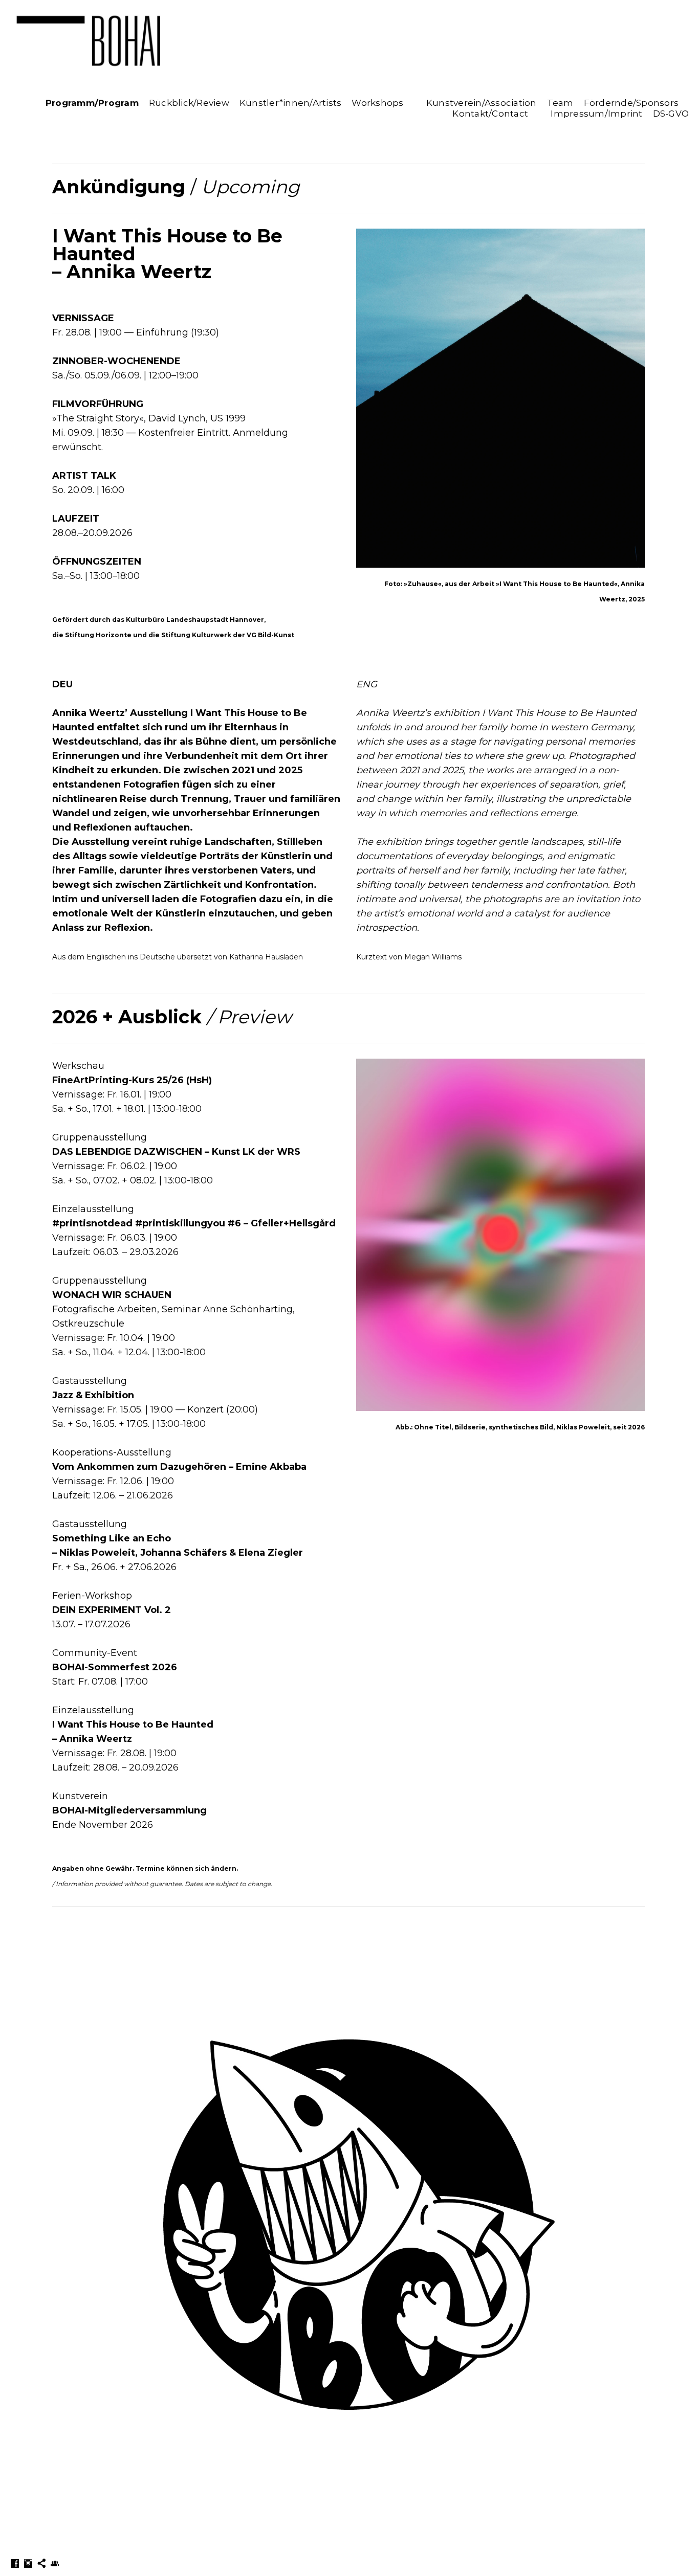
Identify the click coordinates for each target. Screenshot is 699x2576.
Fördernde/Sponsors (631, 103)
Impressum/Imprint (596, 114)
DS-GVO (671, 114)
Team (560, 103)
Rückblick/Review (189, 103)
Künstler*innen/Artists (291, 103)
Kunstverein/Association (482, 103)
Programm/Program (92, 103)
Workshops (377, 103)
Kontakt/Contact (490, 114)
